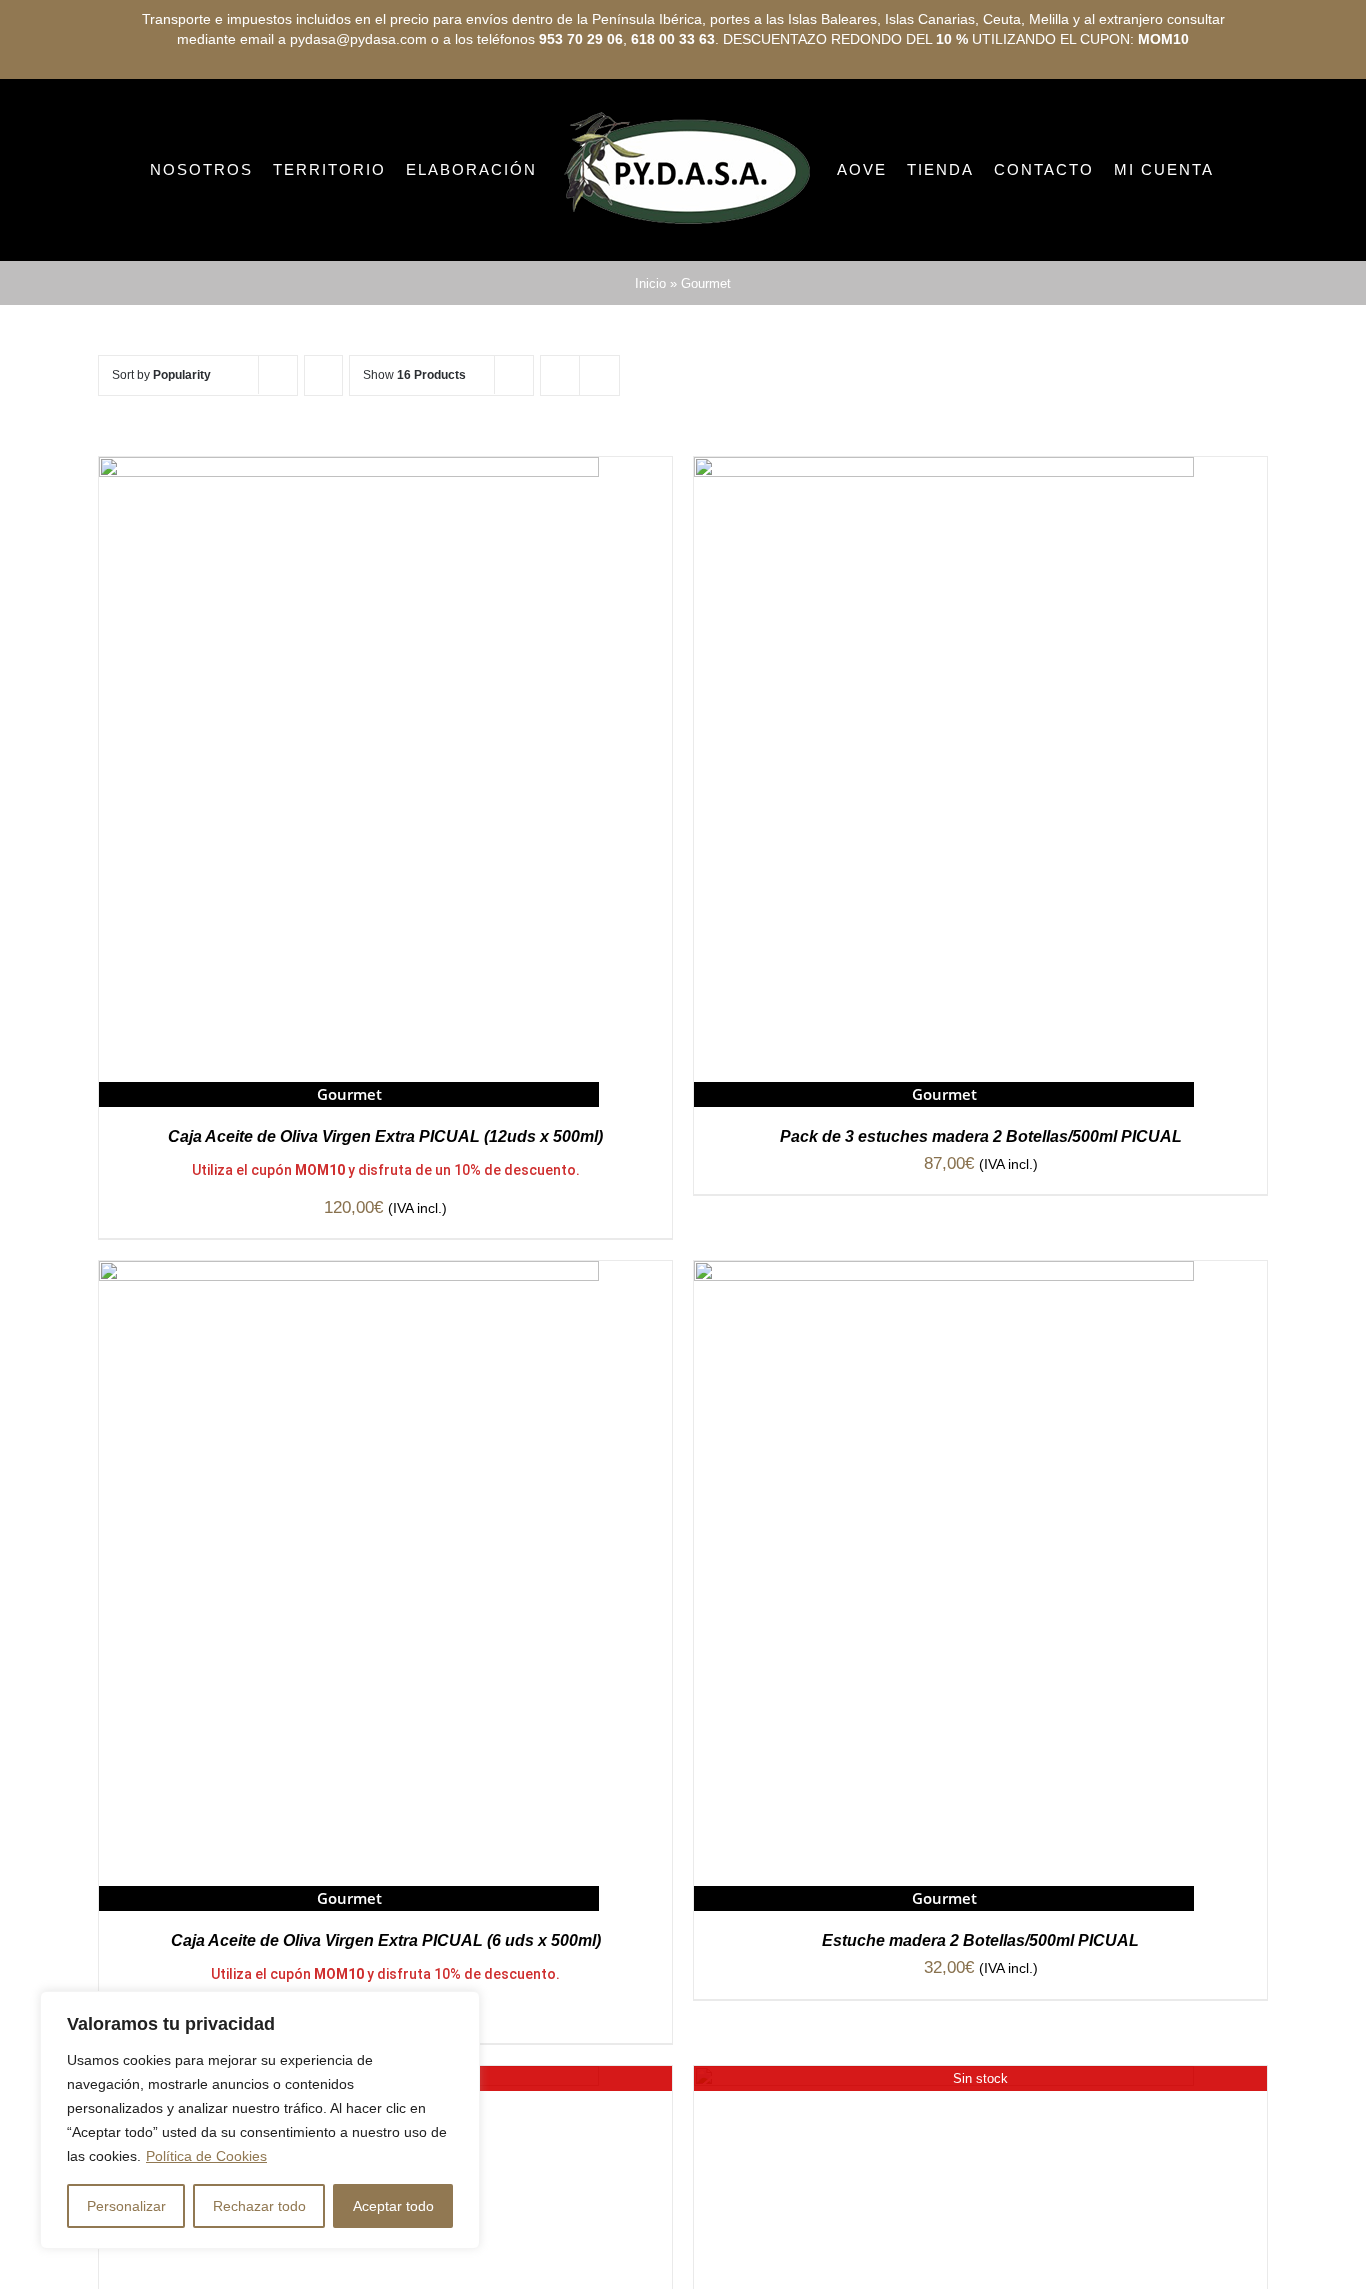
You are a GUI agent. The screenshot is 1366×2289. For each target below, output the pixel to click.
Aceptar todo (393, 2206)
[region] (260, 2120)
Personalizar (126, 2206)
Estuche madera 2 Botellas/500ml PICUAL (980, 2024)
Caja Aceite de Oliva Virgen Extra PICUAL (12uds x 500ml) (385, 1220)
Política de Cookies (206, 2156)
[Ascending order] (323, 459)
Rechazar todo (259, 2206)
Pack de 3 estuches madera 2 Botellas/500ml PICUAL (981, 1220)
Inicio (650, 367)
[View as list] (599, 459)
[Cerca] (459, 2008)
